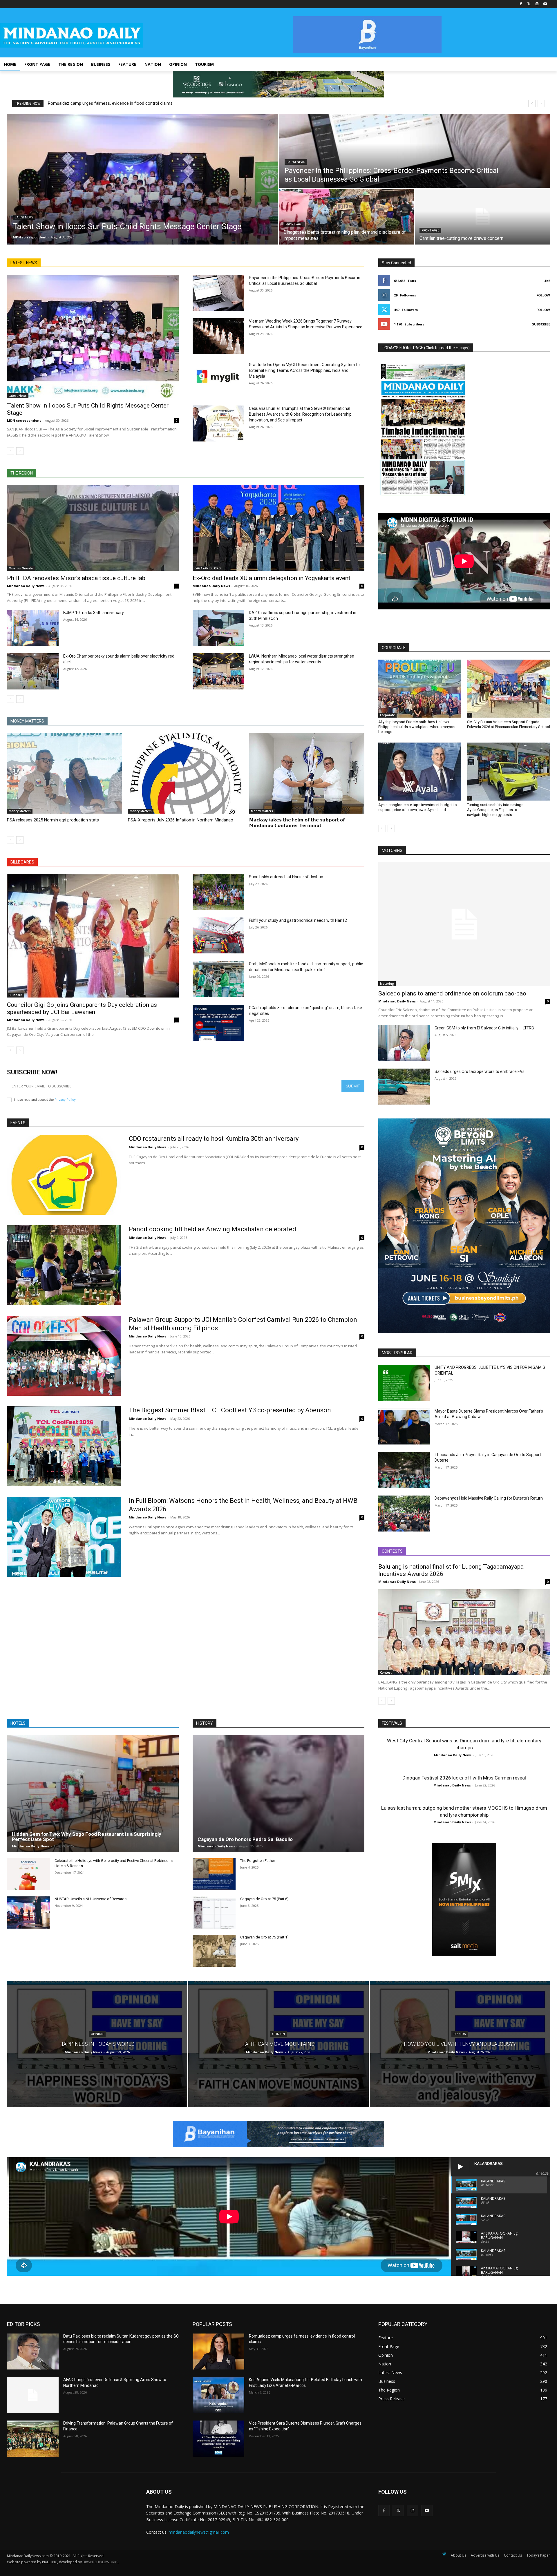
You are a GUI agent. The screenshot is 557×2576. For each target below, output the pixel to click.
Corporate (387, 715)
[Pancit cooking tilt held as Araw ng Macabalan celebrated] (64, 1265)
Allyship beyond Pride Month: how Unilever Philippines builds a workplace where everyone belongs (417, 727)
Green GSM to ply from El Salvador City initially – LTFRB (484, 1028)
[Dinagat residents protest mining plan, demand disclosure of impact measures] (347, 217)
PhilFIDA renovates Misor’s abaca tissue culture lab (76, 578)
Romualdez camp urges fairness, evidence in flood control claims (110, 103)
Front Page (294, 224)
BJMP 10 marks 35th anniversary (94, 613)
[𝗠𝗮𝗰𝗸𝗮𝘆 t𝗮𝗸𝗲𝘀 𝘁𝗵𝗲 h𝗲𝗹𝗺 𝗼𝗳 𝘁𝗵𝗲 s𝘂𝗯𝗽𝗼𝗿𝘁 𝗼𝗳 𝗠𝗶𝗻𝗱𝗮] (307, 773)
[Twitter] (529, 4)
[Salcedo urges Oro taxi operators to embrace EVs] (404, 1087)
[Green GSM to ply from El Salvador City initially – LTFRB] (404, 1043)
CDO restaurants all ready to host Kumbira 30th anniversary (214, 1139)
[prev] (532, 103)
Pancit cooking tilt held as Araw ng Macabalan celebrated (213, 1229)
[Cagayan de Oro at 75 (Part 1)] (214, 1951)
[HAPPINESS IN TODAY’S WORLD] (97, 2044)
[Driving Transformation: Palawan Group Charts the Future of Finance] (33, 2439)
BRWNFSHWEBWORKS (100, 2562)
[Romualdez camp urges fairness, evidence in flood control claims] (218, 2351)
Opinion (97, 2034)
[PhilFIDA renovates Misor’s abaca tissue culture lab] (93, 528)
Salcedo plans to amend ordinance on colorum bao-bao (452, 993)
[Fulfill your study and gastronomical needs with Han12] (218, 935)
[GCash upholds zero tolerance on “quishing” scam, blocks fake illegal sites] (218, 1023)
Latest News (24, 217)
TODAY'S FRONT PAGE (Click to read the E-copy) (426, 348)
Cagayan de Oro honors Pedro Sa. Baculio (245, 1839)
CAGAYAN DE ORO (208, 568)
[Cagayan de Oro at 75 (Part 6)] (214, 1912)
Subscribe (541, 324)
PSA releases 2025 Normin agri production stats (53, 820)
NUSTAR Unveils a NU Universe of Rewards (91, 1899)
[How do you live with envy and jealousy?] (460, 2044)
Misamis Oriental (21, 568)
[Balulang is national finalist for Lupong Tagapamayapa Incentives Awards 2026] (464, 1632)
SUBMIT (353, 1086)
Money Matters (20, 811)
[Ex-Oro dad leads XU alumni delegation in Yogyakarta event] (278, 528)
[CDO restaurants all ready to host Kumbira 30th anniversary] (64, 1175)
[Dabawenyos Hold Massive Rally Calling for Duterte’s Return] (404, 1514)
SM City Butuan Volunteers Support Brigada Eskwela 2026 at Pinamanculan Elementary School (509, 724)
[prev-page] (11, 451)
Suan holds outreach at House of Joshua (286, 877)
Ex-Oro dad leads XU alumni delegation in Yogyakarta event (272, 578)
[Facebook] (521, 4)
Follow (543, 295)
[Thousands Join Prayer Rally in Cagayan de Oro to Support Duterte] (404, 1470)
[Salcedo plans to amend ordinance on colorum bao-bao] (464, 924)
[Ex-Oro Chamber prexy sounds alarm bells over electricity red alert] (33, 671)
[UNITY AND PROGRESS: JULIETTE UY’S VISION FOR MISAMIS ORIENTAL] (404, 1383)
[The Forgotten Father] (214, 1874)
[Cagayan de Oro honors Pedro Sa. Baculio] (278, 1794)
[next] (541, 103)
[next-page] (20, 451)
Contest (386, 1672)
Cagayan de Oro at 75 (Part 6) (264, 1899)
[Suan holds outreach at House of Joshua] (218, 892)
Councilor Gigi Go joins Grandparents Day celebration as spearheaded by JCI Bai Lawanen (82, 1008)
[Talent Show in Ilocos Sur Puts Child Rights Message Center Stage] (142, 179)
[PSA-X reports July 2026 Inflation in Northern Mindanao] (186, 773)
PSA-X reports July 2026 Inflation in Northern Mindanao (181, 820)
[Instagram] (537, 4)
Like (547, 281)
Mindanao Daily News (26, 586)
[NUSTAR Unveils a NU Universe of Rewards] (28, 1912)
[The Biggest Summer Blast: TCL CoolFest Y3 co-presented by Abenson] (64, 1446)
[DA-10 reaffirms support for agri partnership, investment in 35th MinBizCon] (218, 628)
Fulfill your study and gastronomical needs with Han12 (298, 920)
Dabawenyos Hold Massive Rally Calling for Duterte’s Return (489, 1498)
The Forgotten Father (258, 1861)
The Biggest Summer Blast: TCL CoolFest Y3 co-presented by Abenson (230, 1410)
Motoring (387, 984)
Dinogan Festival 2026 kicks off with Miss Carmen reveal (464, 1778)
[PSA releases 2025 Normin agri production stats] (65, 773)
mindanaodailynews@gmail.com (199, 2532)
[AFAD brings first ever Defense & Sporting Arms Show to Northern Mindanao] (33, 2395)
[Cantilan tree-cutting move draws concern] (483, 217)
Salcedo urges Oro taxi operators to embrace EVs (480, 1071)
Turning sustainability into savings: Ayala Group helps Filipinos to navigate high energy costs (496, 810)
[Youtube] (545, 4)
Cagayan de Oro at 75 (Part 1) (264, 1937)
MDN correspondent (24, 420)
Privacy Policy (65, 1100)
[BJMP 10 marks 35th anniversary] (33, 628)
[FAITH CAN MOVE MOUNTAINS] (278, 2044)
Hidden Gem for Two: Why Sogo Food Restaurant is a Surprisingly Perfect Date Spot (87, 1837)
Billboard (16, 995)
